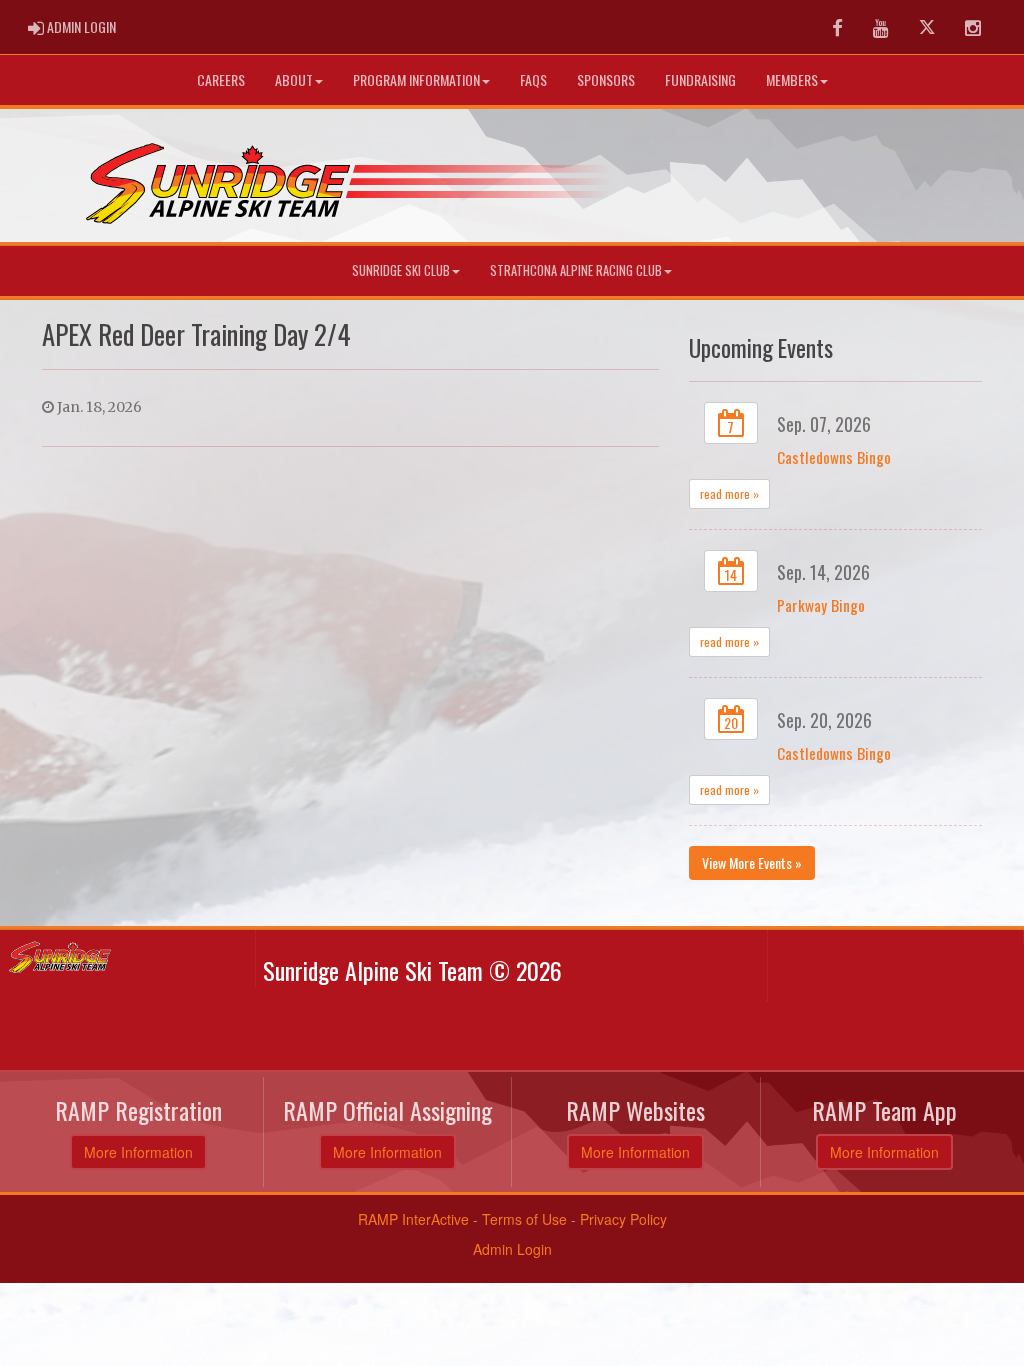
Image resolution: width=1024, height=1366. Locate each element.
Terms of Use (524, 1219)
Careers (221, 79)
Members (792, 79)
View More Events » (752, 862)
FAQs (533, 79)
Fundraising (700, 79)
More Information (138, 1152)
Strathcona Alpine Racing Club (576, 270)
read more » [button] (729, 493)
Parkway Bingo (821, 605)
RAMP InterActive (413, 1219)
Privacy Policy (623, 1219)
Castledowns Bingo (834, 457)
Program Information (416, 79)
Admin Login (512, 1249)
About (294, 79)
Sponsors (606, 79)
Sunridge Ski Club (401, 270)
